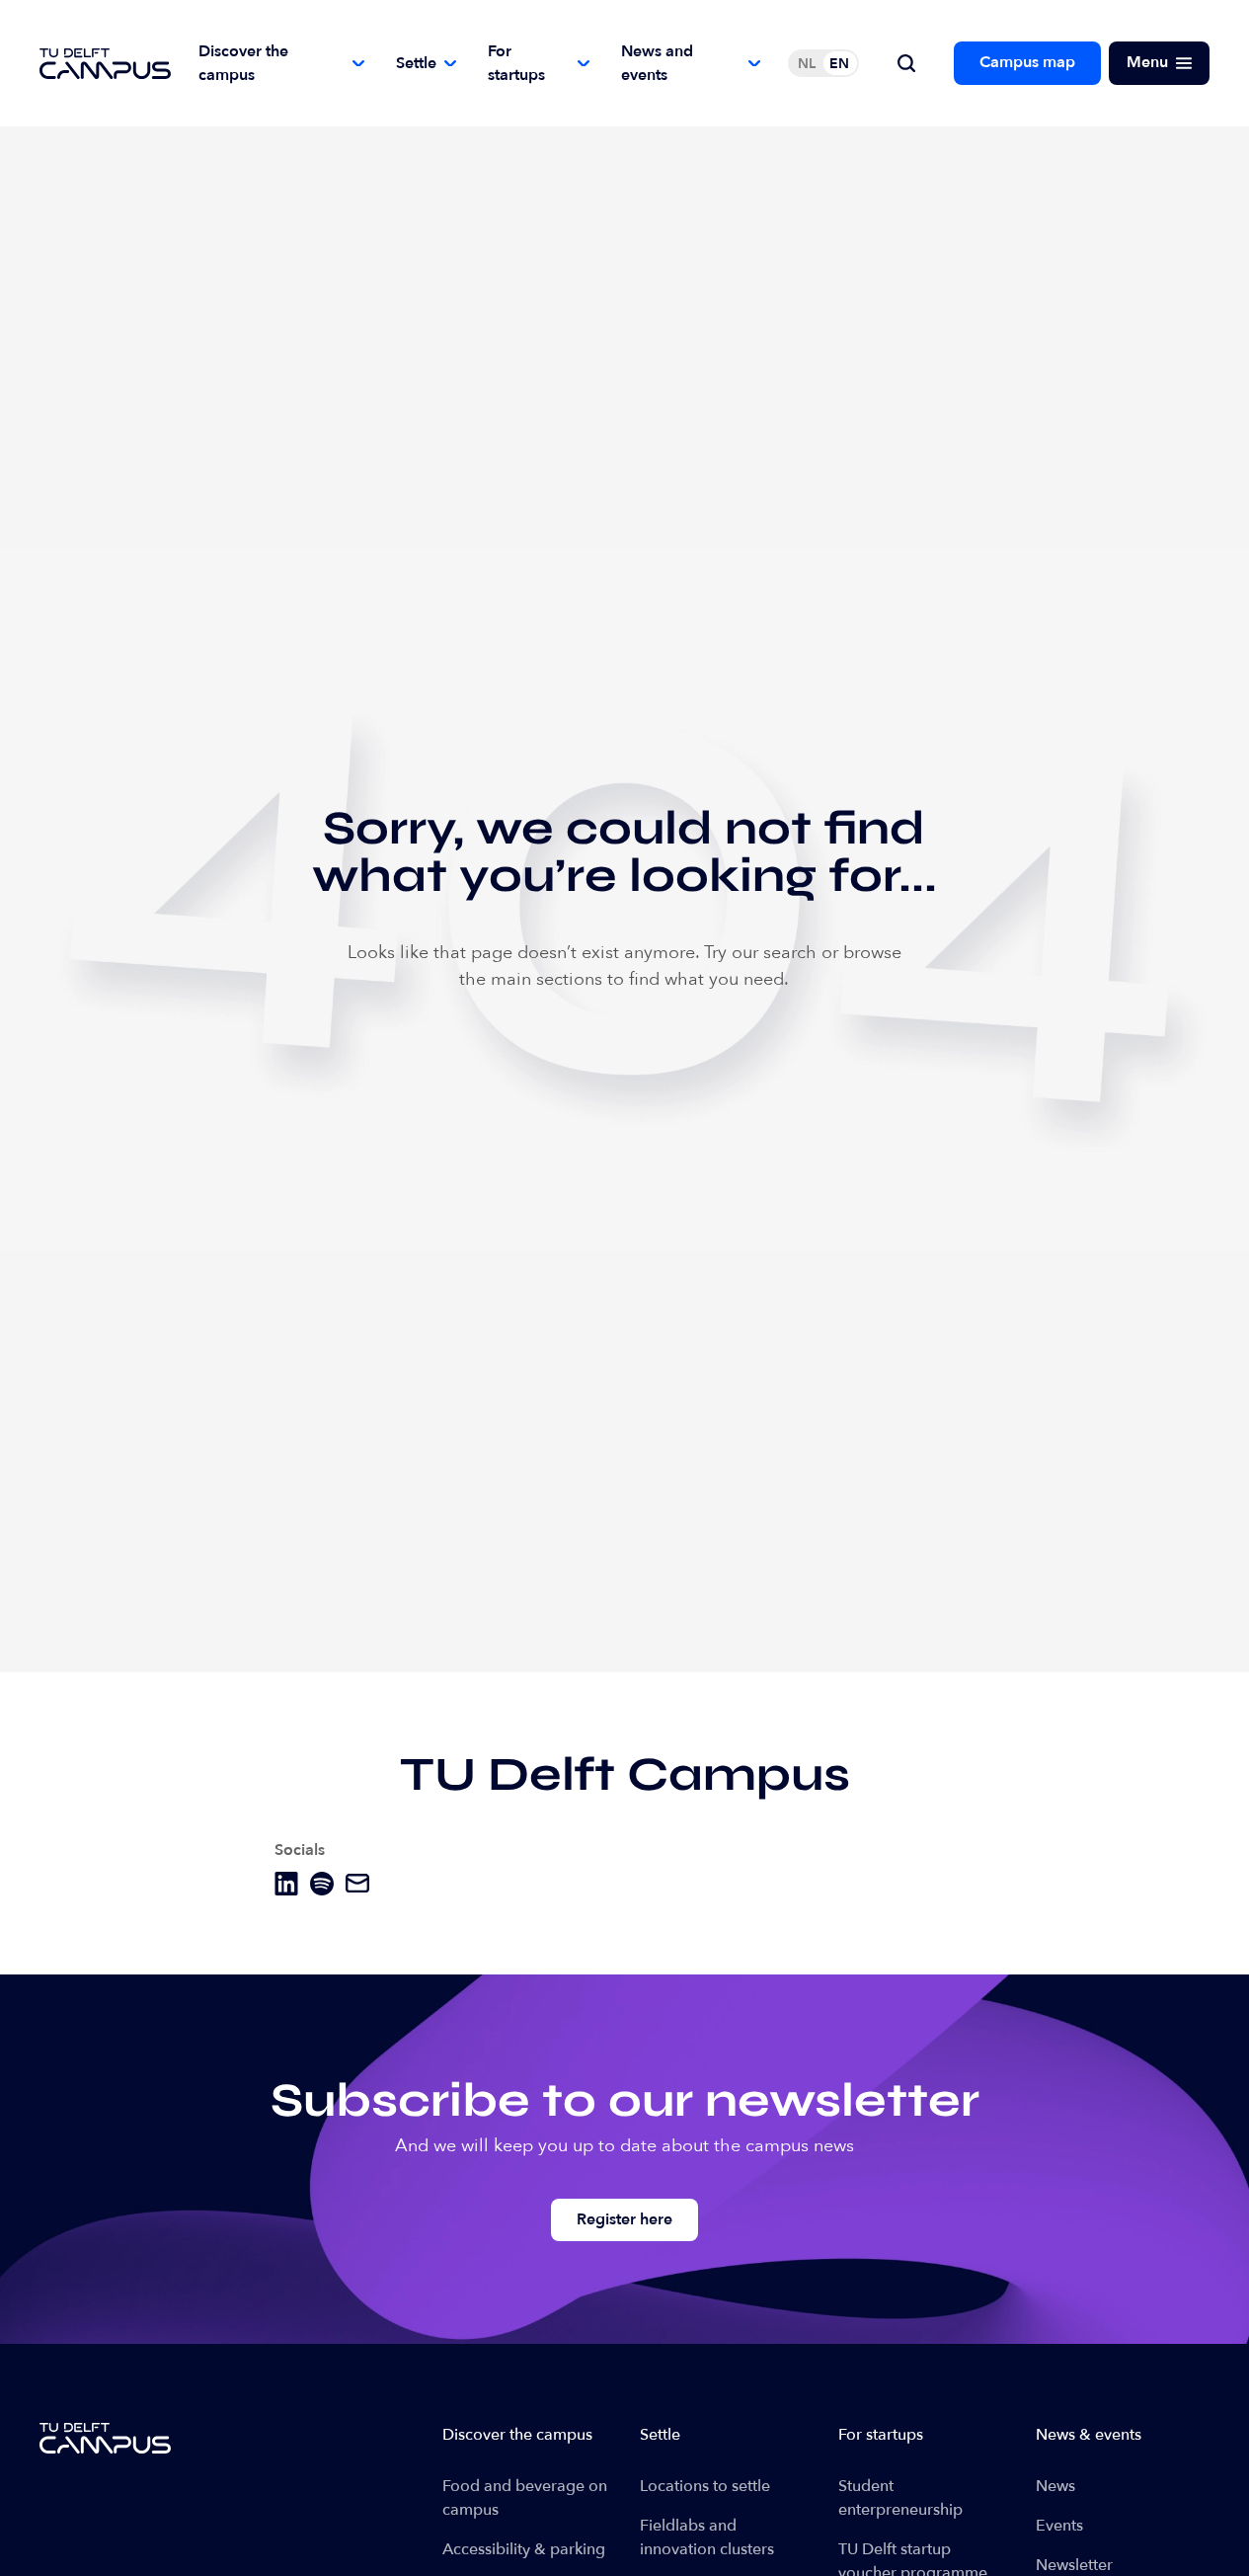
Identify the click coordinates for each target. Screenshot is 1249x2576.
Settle (416, 63)
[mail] (357, 1883)
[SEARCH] (906, 63)
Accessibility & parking (524, 2549)
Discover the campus (243, 63)
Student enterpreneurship (900, 2498)
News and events (657, 63)
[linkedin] (286, 1884)
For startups (516, 63)
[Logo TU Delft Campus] (105, 64)
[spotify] (322, 1884)
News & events (1089, 2435)
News (1055, 2486)
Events (1059, 2526)
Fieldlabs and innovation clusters (707, 2537)
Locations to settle (705, 2486)
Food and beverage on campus (525, 2498)
